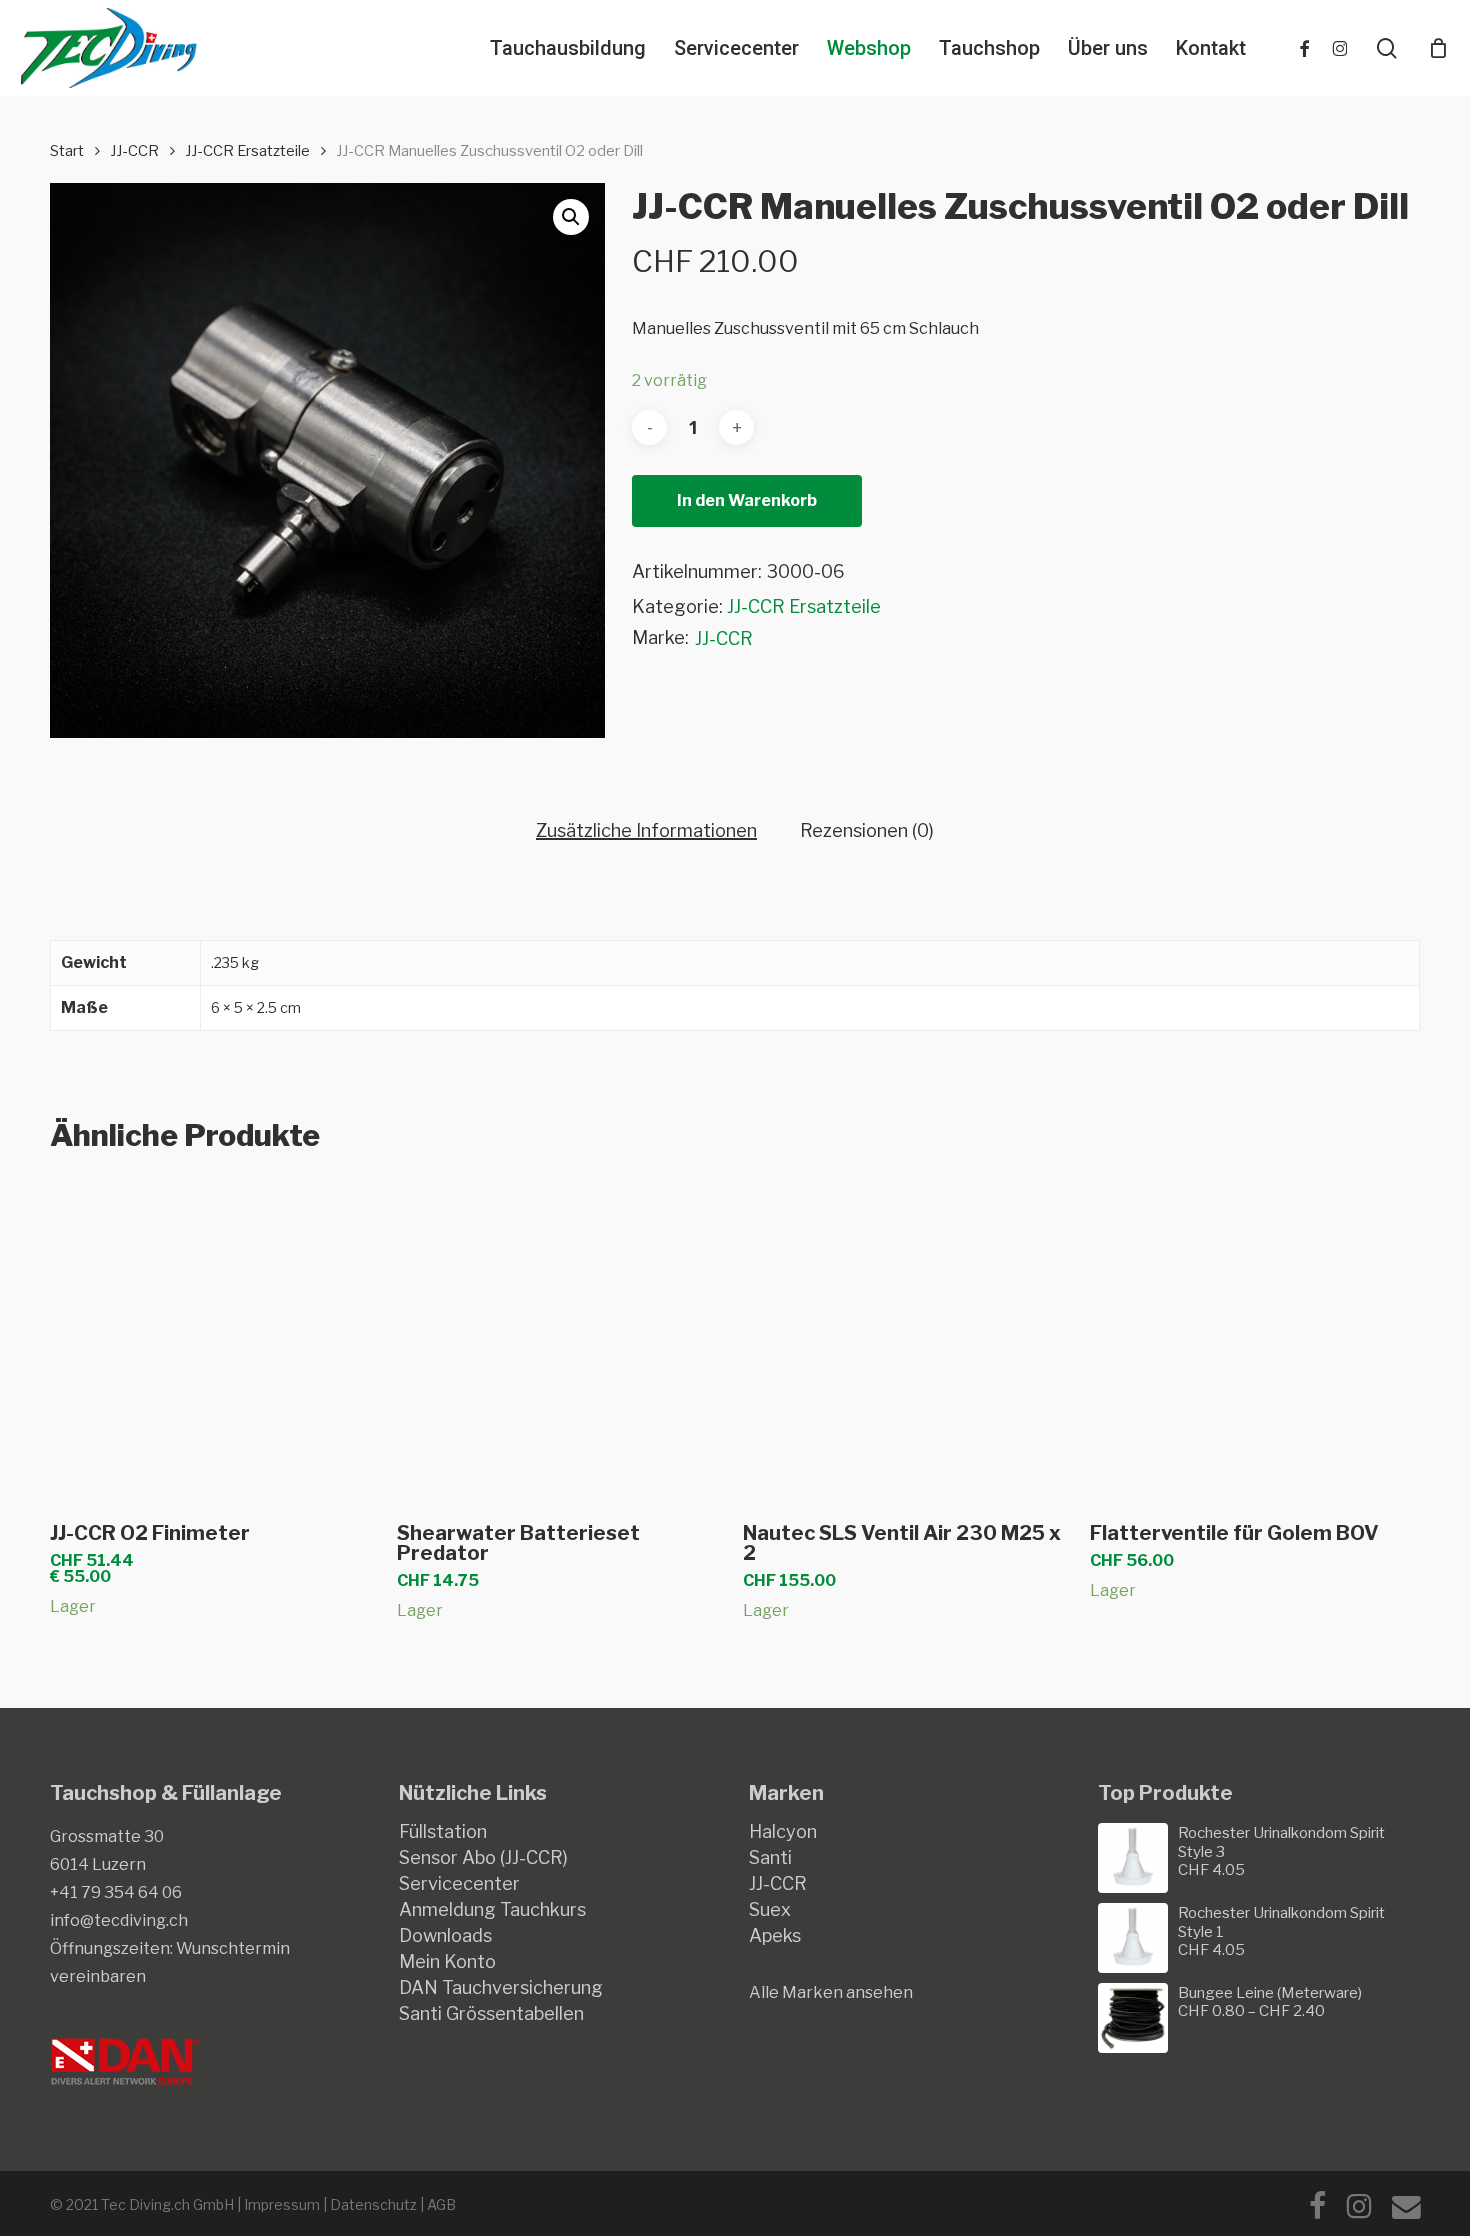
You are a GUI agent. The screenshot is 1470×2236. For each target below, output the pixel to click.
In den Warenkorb (747, 500)
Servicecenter (459, 1884)
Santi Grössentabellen (491, 2014)
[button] (571, 217)
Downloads (445, 1936)
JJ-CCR (134, 151)
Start (67, 151)
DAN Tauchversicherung (501, 1988)
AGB (441, 2204)
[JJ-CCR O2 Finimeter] (214, 1339)
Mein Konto (447, 1962)
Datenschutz (373, 2204)
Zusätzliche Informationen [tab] (646, 831)
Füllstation (443, 1832)
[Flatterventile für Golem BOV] (1254, 1339)
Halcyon (783, 1832)
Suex (770, 1910)
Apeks (775, 1936)
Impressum (282, 2204)
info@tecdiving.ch (119, 1920)
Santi (770, 1858)
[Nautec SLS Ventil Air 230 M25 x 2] (907, 1339)
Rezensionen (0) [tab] (867, 831)
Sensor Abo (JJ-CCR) (483, 1858)
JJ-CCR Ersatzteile (247, 151)
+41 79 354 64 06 (116, 1892)
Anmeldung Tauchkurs (492, 1910)
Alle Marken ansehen (831, 1992)
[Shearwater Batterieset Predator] (561, 1339)
